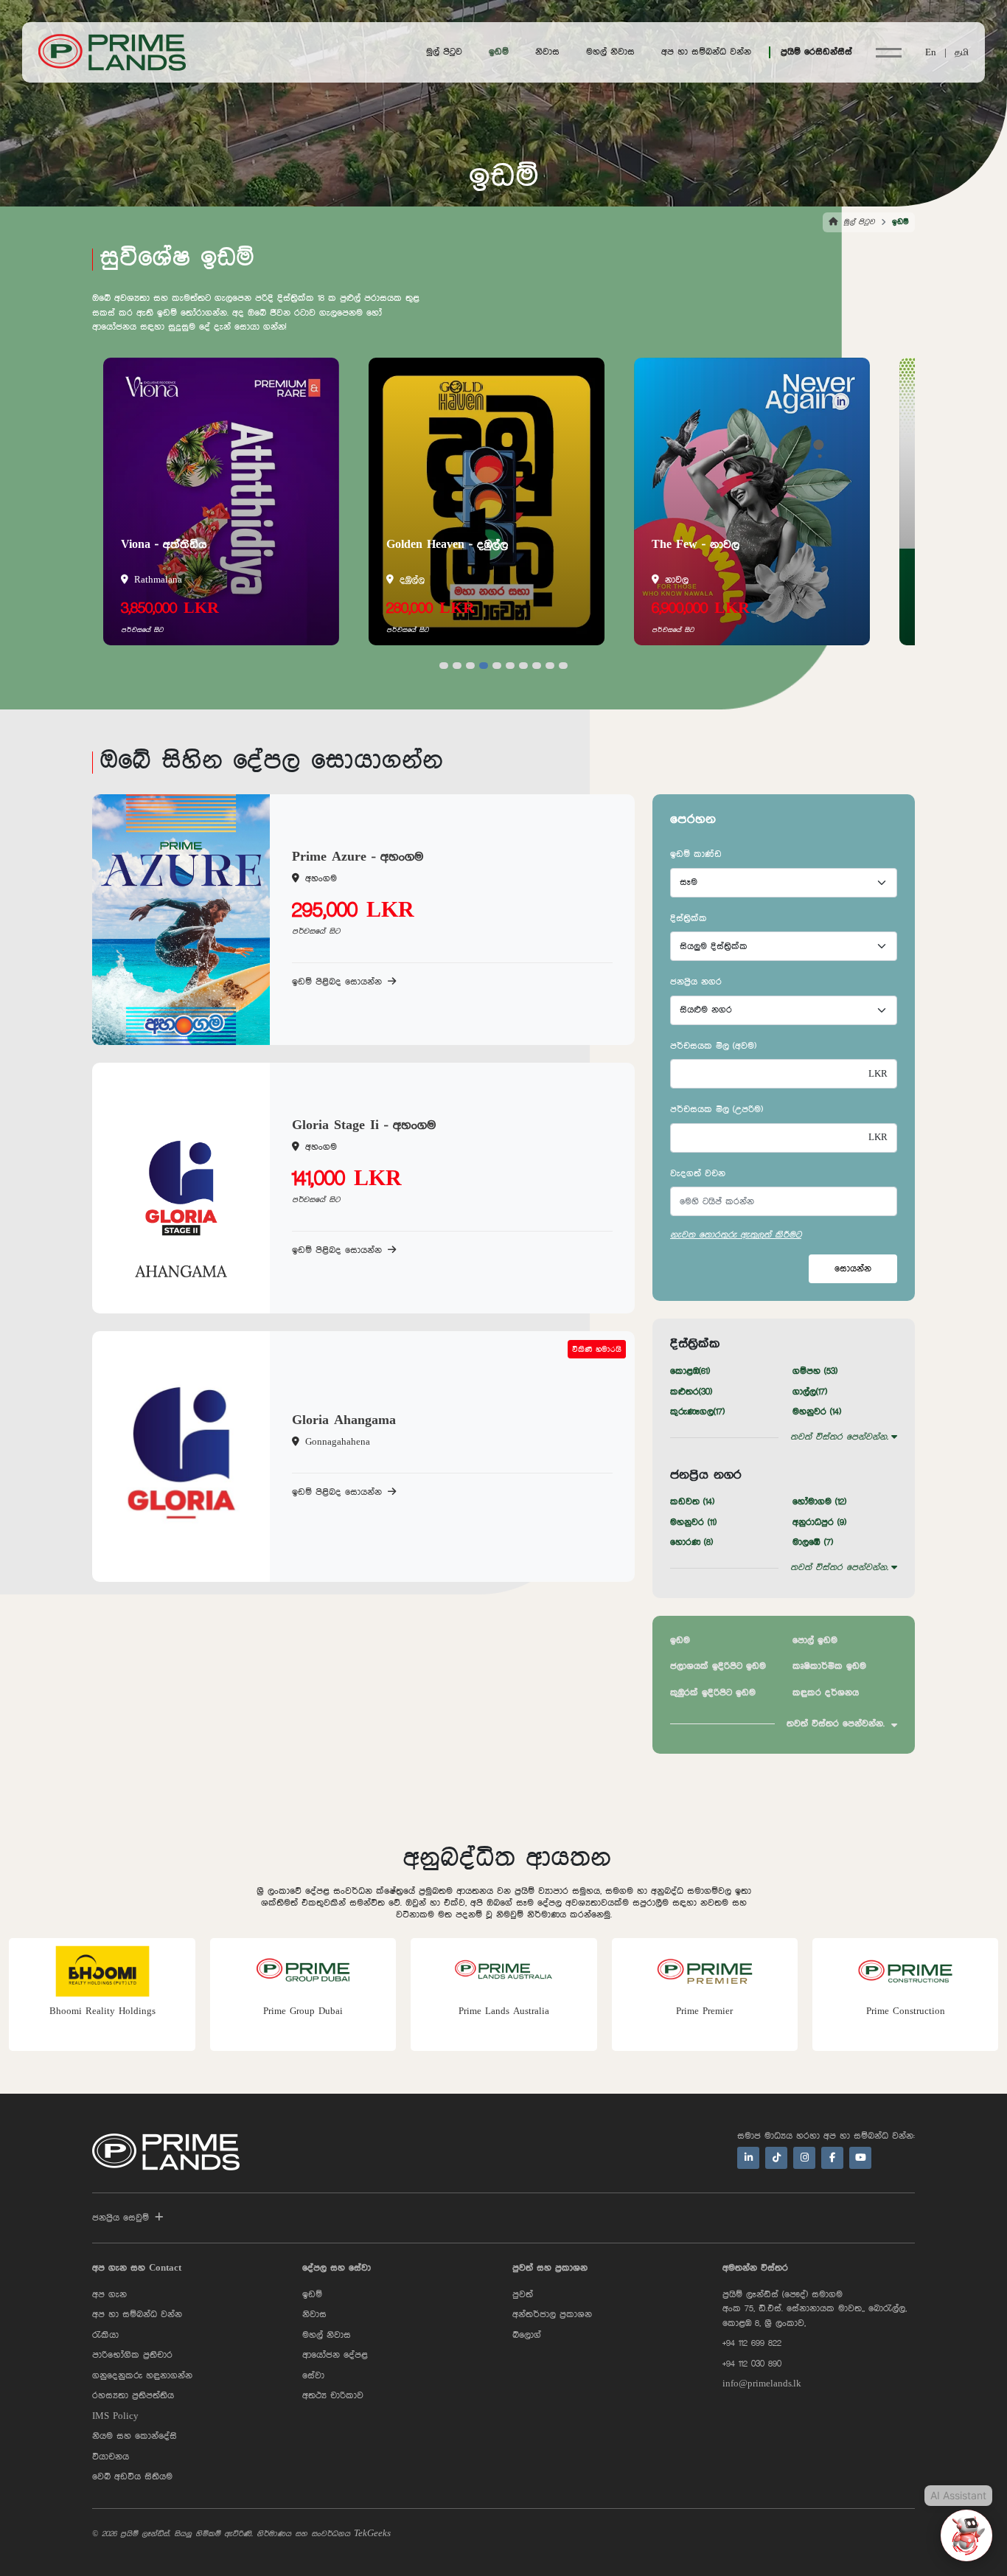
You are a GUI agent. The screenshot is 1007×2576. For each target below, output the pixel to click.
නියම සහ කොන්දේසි (135, 2436)
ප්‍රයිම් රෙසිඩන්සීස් (816, 52)
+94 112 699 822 (752, 2343)
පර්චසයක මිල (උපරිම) (717, 1110)
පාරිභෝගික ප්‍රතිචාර (132, 2355)
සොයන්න (853, 1269)
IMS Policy (115, 2416)
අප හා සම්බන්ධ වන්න (706, 52)
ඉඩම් (499, 52)
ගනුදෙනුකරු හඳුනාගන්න (142, 2376)
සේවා (313, 2376)
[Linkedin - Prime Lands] (748, 2158)
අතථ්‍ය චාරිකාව (333, 2396)
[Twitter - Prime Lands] (776, 2158)
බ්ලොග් (527, 2335)
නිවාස (547, 52)
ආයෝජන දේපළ (335, 2355)
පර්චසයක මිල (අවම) (713, 1046)
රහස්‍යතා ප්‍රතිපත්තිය (133, 2396)
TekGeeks (372, 2534)
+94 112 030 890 (752, 2364)
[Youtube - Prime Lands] (860, 2158)
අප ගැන (109, 2295)
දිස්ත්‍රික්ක (689, 919)
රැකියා (105, 2335)
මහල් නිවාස (610, 52)
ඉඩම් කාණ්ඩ (696, 854)
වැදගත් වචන (698, 1174)
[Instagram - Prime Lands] (804, 2158)
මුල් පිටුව (444, 52)
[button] (444, 666)
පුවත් (523, 2295)
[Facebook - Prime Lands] (832, 2158)
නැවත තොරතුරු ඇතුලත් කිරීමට (736, 1235)
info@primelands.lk (762, 2384)
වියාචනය (111, 2457)
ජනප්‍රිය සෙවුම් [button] (121, 2218)
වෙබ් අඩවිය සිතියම (132, 2477)
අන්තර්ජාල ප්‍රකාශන (552, 2315)
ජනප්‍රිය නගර (696, 982)
